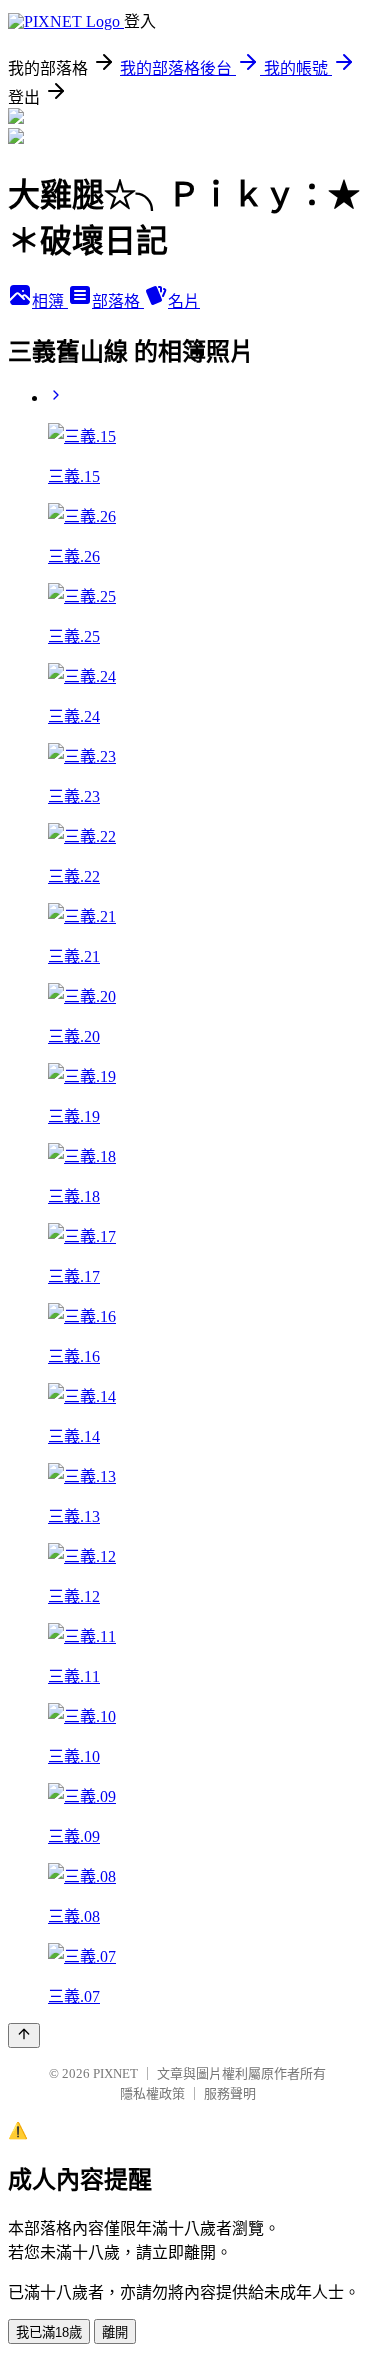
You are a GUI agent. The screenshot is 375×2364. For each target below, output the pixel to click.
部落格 (118, 301)
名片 (184, 301)
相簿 (50, 301)
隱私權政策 (152, 2093)
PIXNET (115, 2073)
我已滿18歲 (49, 2332)
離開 (115, 2332)
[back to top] (24, 2035)
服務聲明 (230, 2093)
